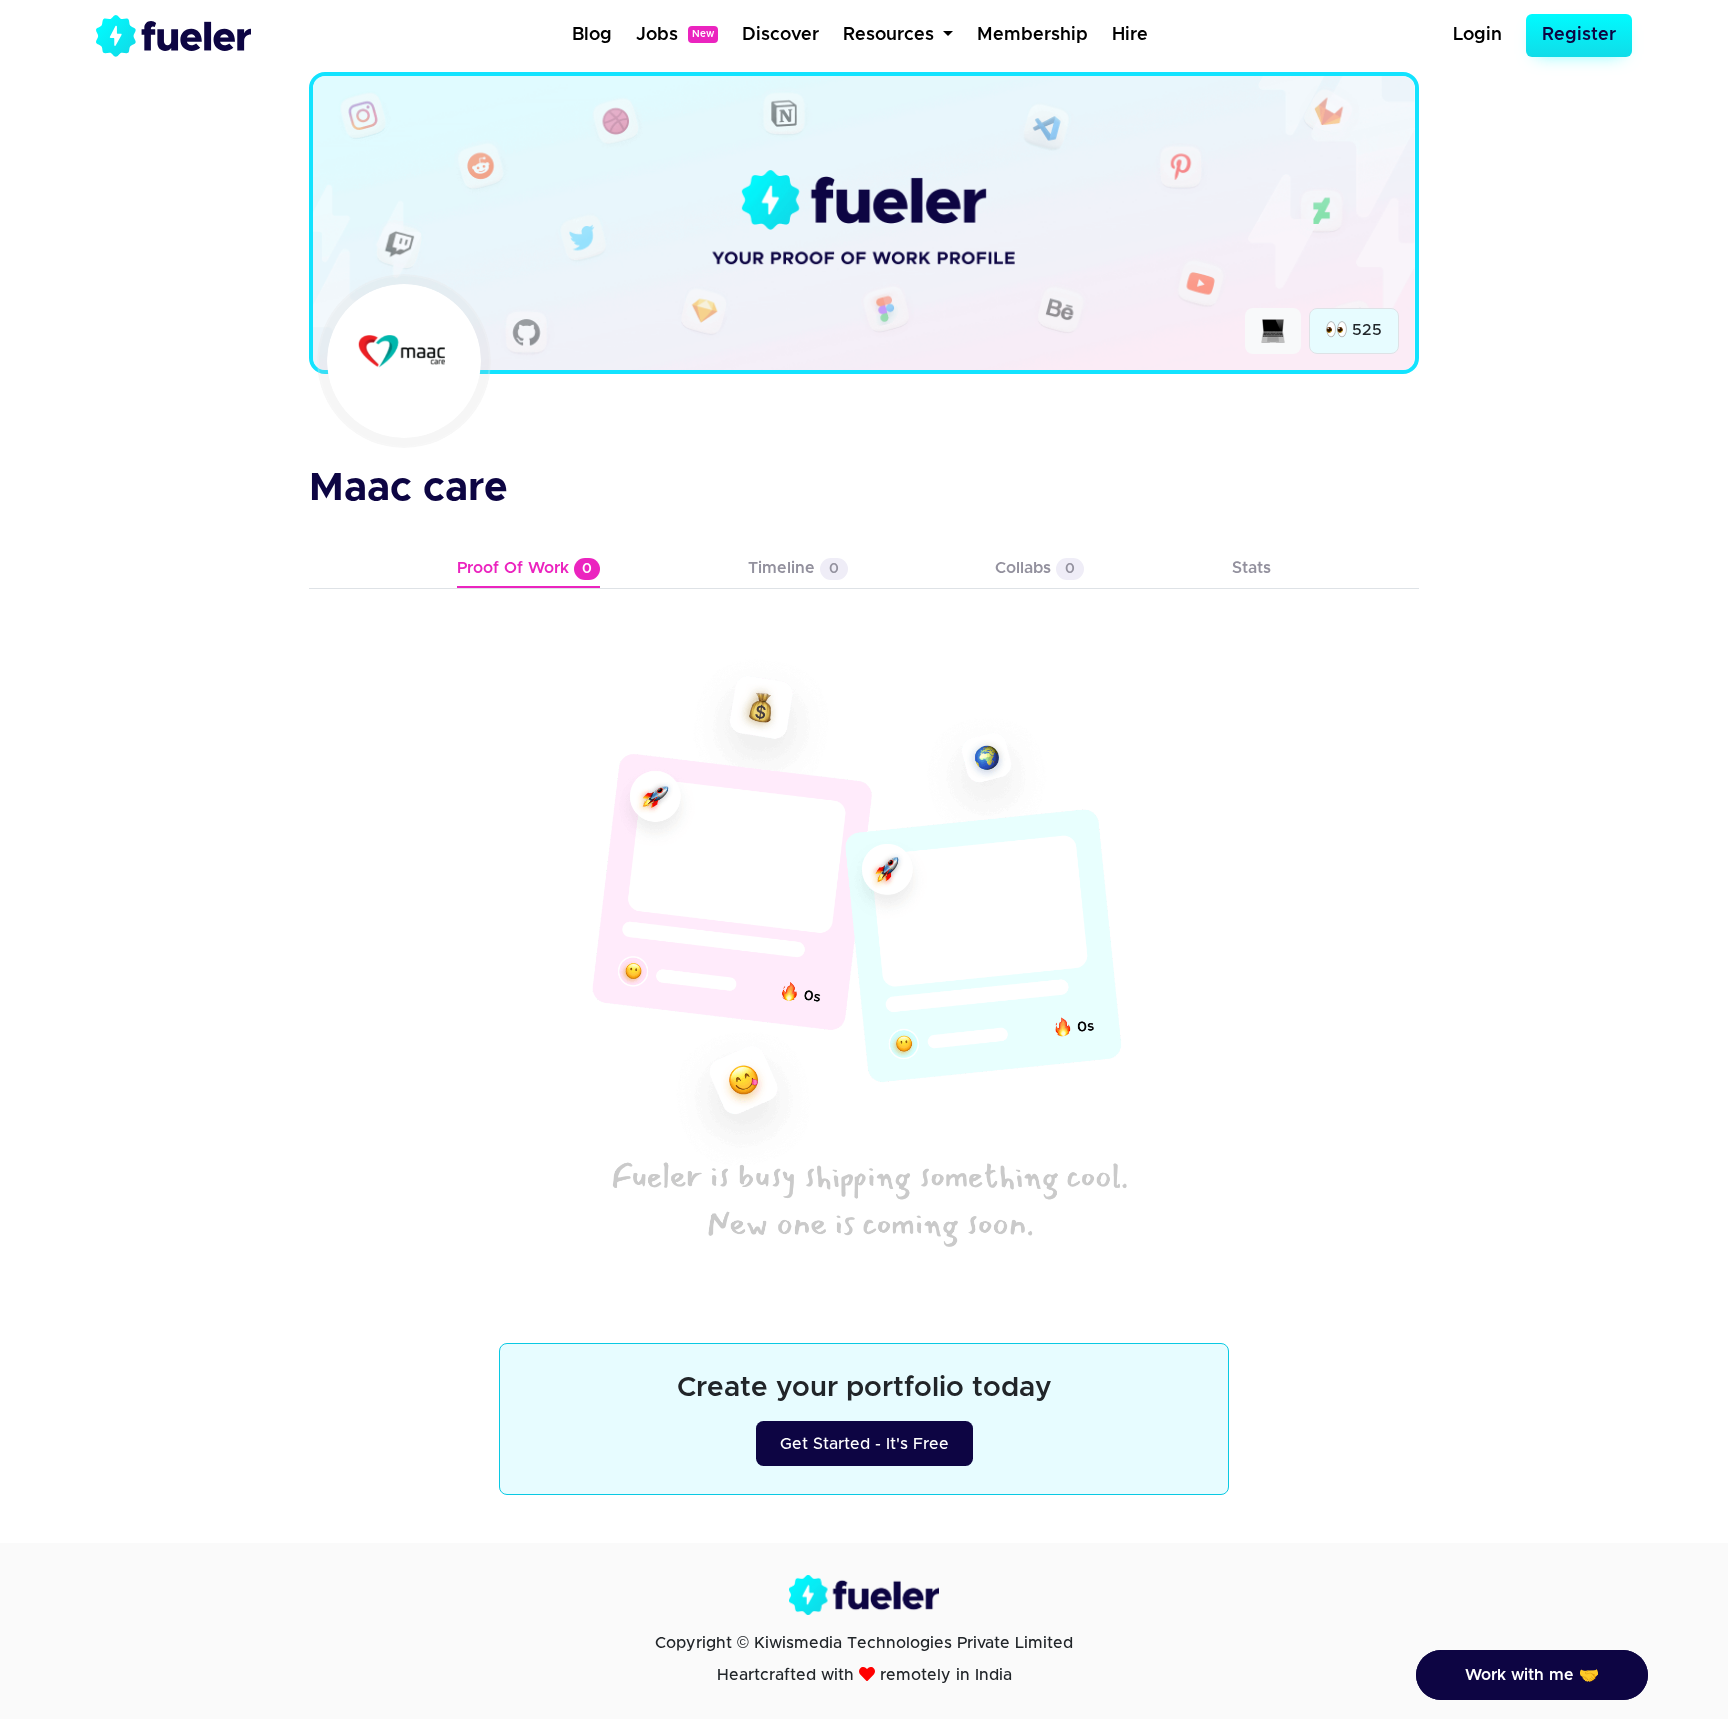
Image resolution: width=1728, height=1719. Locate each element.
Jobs (675, 35)
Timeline (793, 568)
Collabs (1035, 568)
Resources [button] (891, 35)
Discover (780, 35)
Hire (1130, 35)
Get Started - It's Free (864, 1444)
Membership (1032, 35)
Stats (1251, 568)
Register (1579, 35)
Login (1477, 35)
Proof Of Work (524, 568)
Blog (592, 35)
